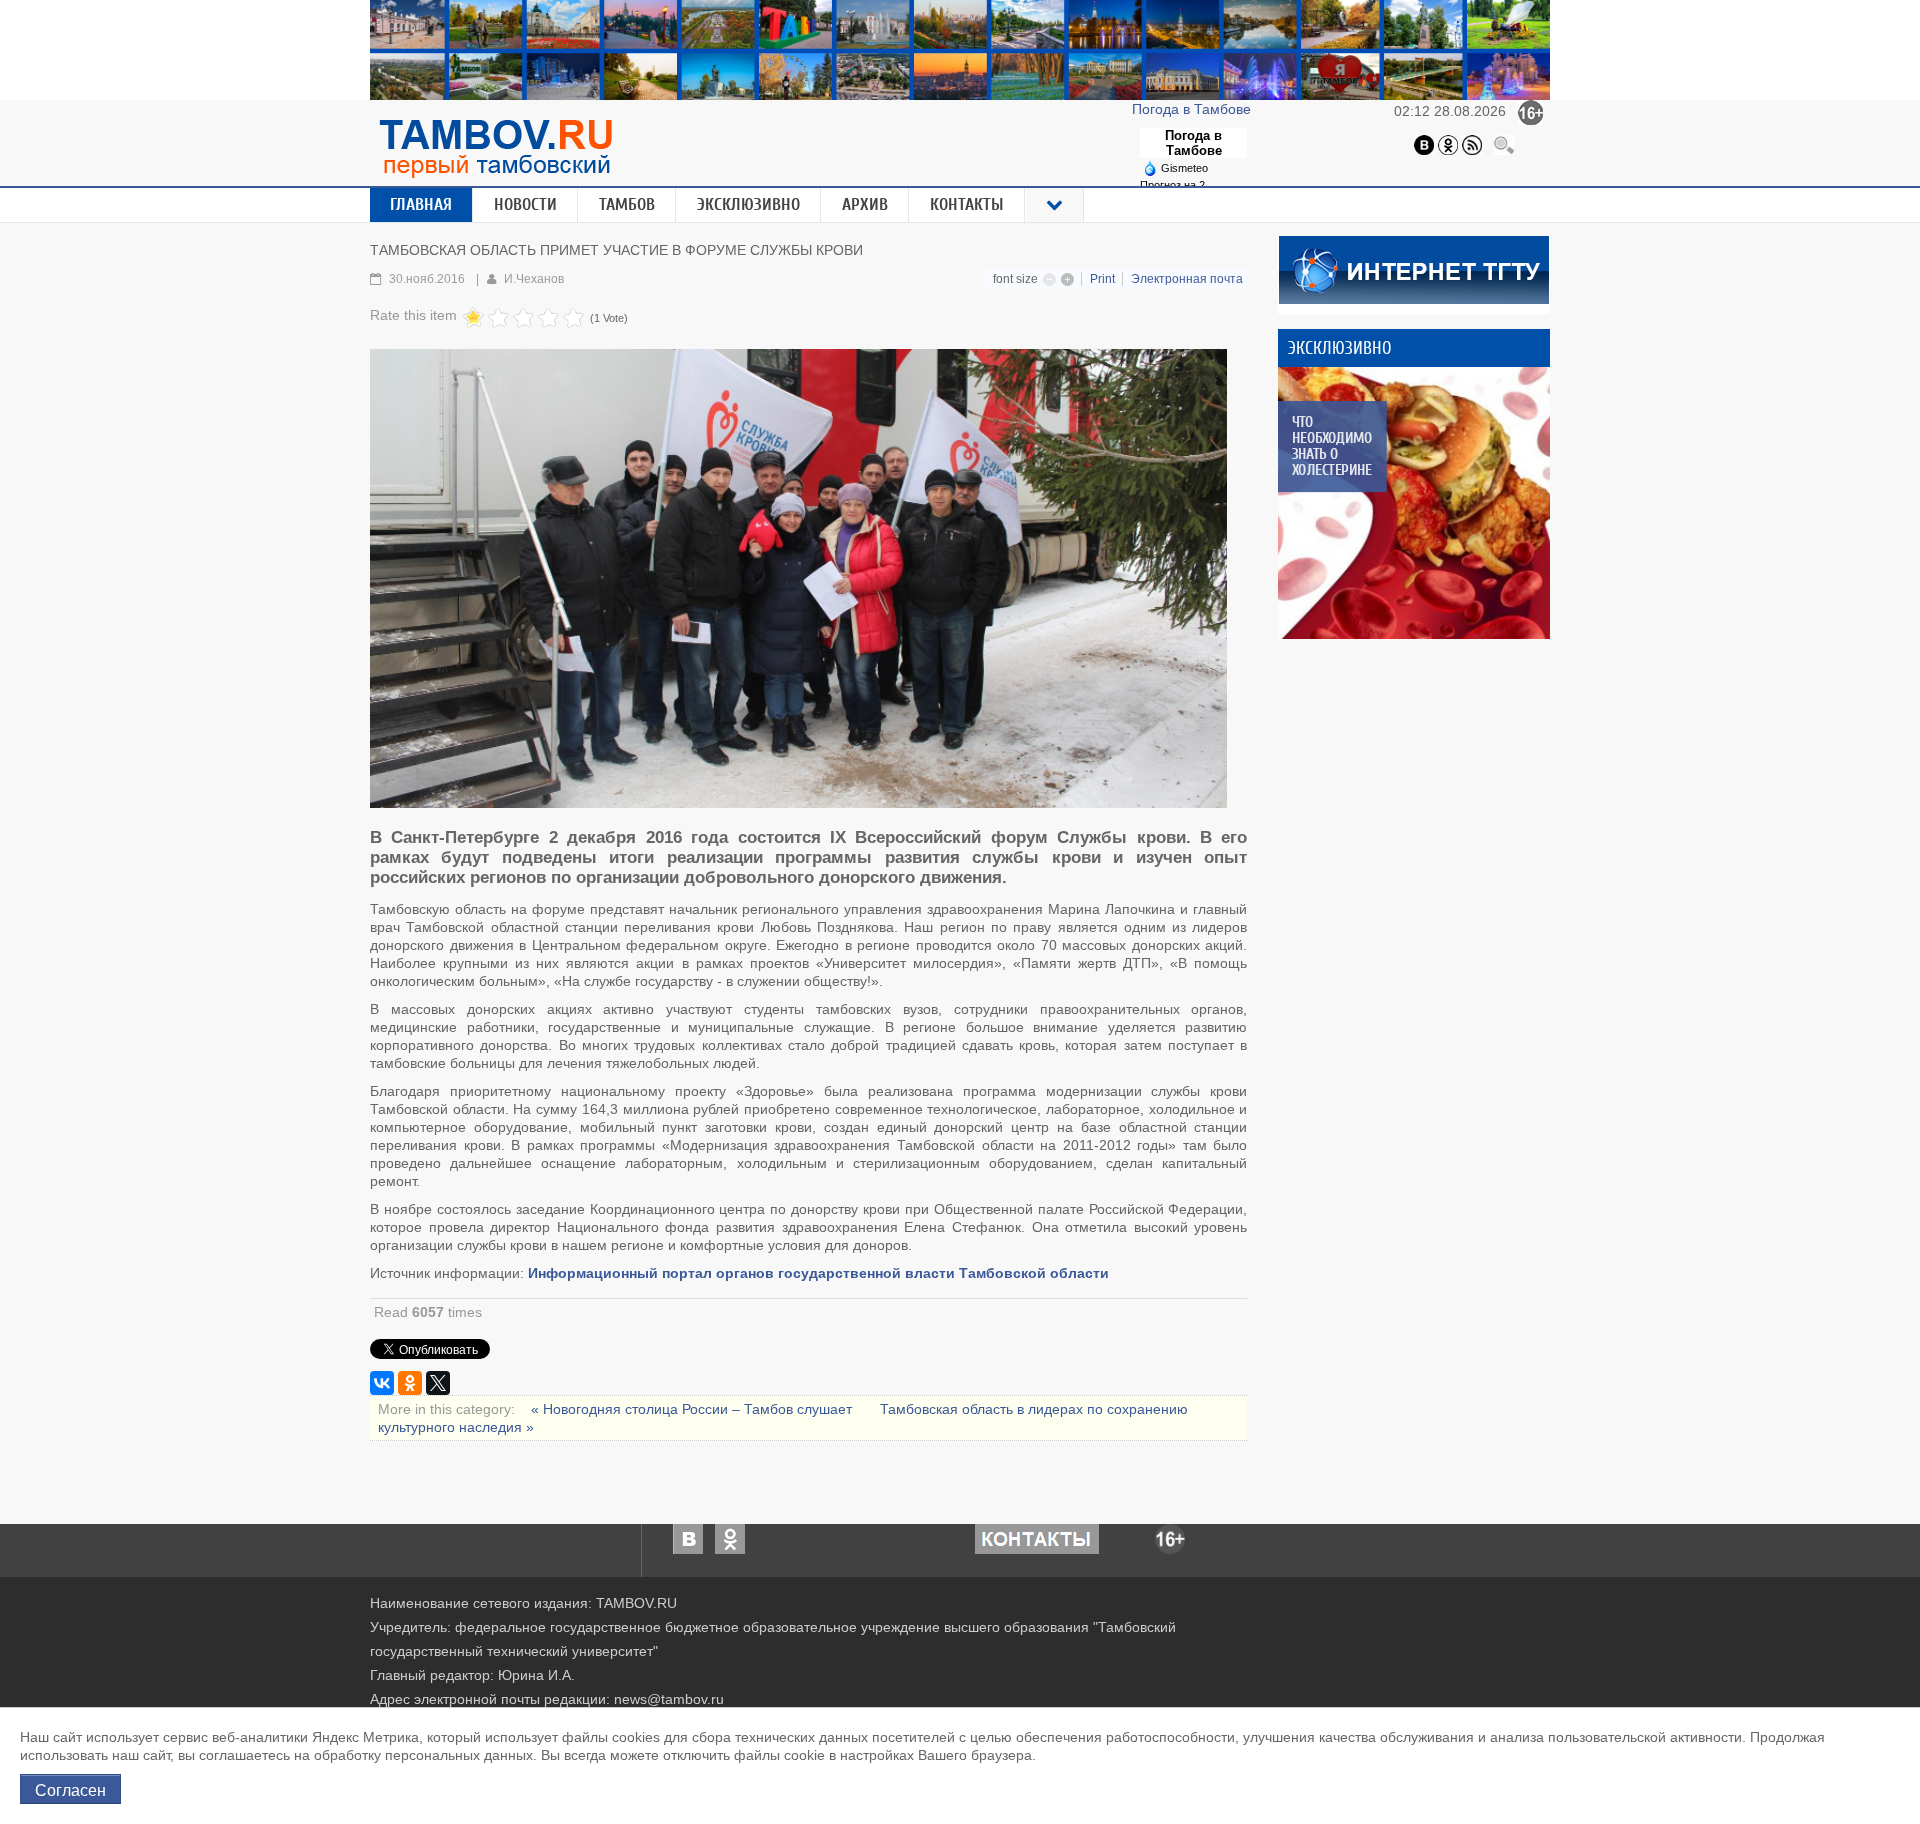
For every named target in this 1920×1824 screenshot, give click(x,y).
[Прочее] (1055, 205)
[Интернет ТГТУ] (1414, 268)
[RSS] (1472, 144)
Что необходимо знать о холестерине (1331, 446)
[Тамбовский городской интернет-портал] (495, 148)
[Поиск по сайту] (1504, 144)
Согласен (70, 1789)
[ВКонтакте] (382, 1383)
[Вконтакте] (1424, 144)
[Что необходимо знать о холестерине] (1414, 503)
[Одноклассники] (1448, 144)
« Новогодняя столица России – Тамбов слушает (693, 1409)
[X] (438, 1383)
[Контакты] (1037, 1538)
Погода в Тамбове (1193, 109)
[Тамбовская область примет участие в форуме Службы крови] (798, 579)
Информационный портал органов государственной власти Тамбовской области (818, 1273)
